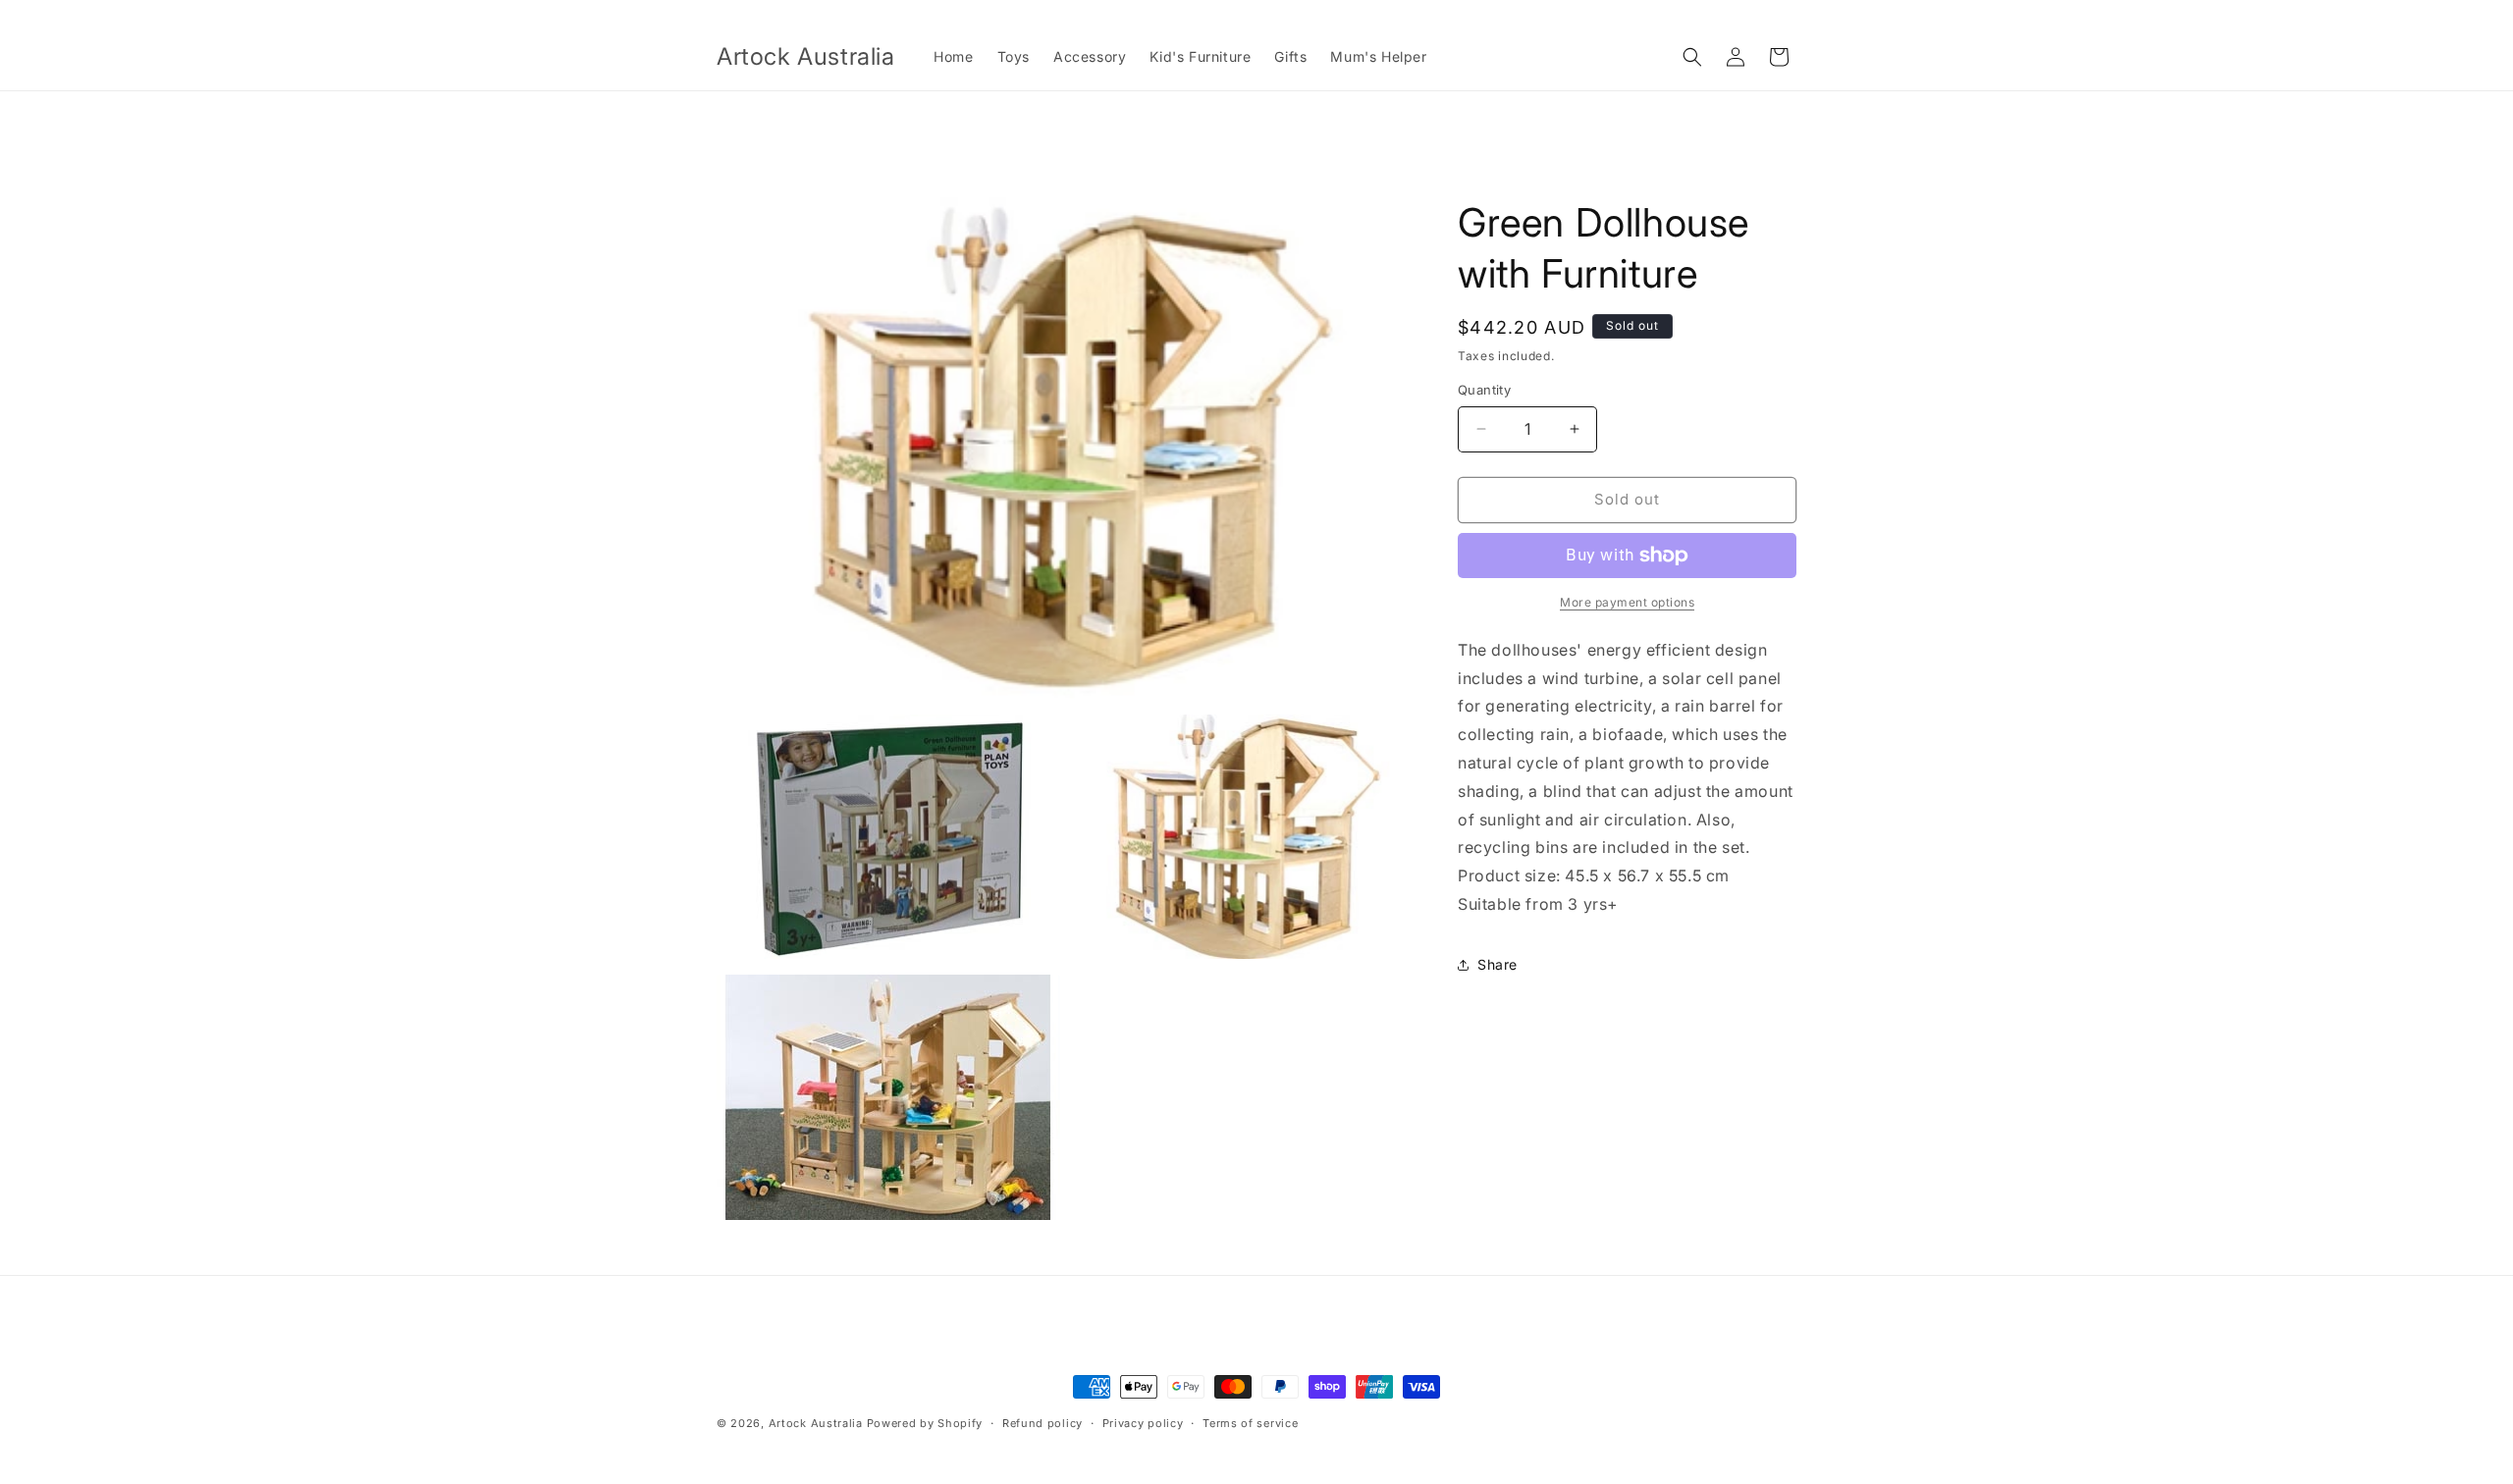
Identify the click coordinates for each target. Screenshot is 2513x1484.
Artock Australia (816, 1423)
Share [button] (1497, 964)
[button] (1692, 57)
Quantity (1484, 390)
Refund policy (1043, 1423)
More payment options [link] (1627, 602)
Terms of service (1250, 1423)
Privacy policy (1143, 1423)
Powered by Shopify (925, 1423)
